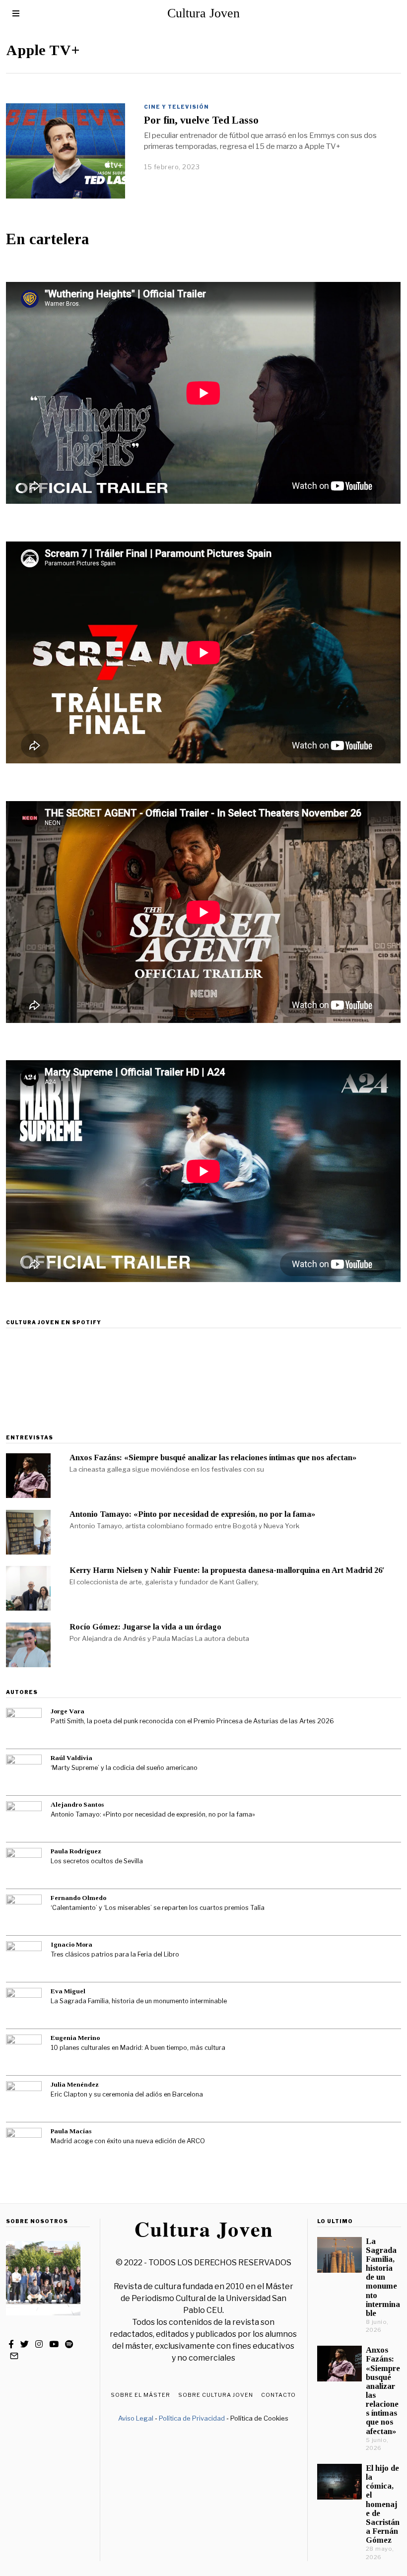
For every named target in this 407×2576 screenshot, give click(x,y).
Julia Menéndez (75, 2084)
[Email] (14, 2356)
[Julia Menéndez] (24, 2099)
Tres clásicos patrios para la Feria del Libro (115, 1954)
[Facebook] (11, 2344)
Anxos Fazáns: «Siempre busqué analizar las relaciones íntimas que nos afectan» (213, 1457)
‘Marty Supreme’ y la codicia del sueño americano (124, 1768)
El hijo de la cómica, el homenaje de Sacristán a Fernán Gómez (383, 2504)
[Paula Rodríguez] (24, 1866)
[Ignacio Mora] (24, 1959)
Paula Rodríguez (76, 1851)
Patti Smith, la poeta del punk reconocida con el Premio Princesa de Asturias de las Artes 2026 (192, 1721)
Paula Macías (71, 2131)
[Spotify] (69, 2344)
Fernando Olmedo (78, 1898)
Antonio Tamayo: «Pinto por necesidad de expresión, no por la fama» (192, 1514)
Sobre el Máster (140, 2395)
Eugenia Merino (75, 2038)
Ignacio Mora (71, 1944)
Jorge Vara (68, 1711)
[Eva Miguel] (24, 2006)
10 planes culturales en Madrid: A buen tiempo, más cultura (138, 2048)
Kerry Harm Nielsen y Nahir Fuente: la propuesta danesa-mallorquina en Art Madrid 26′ (227, 1570)
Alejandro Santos (77, 1804)
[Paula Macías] (24, 2146)
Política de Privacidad (192, 2418)
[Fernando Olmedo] (24, 1912)
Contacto (278, 2395)
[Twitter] (25, 2344)
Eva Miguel (68, 1991)
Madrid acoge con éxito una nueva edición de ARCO (128, 2141)
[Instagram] (39, 2344)
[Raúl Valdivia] (24, 1772)
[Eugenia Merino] (24, 2052)
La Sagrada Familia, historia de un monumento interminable (139, 2001)
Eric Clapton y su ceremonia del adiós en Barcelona (127, 2094)
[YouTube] (54, 2344)
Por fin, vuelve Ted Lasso (201, 120)
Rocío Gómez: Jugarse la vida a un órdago (145, 1627)
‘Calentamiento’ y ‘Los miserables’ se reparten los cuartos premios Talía (158, 1908)
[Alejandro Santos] (24, 1819)
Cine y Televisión (176, 107)
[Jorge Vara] (24, 1726)
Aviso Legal (136, 2418)
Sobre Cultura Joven (216, 2395)
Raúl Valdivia (71, 1758)
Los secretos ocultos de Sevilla (97, 1861)
